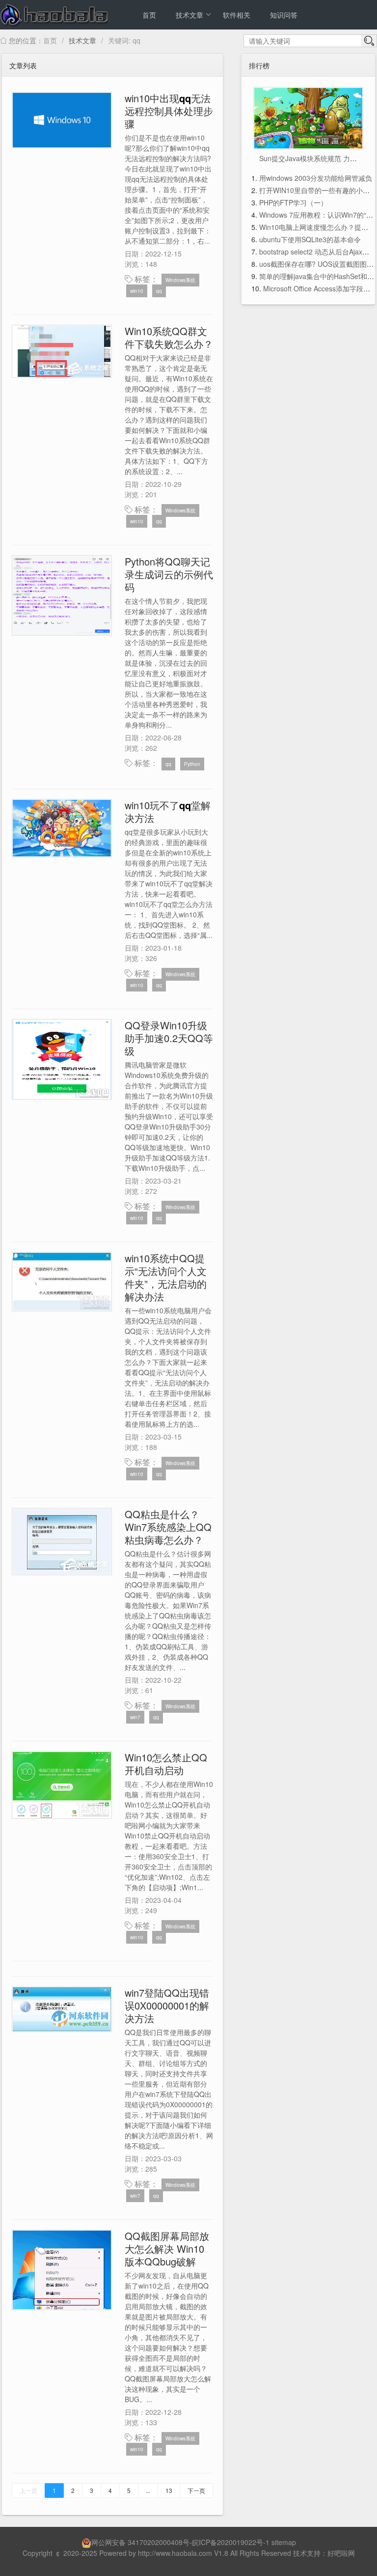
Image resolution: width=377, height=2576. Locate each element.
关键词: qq (124, 40)
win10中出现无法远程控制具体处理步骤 (169, 111)
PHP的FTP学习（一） (293, 202)
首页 (149, 15)
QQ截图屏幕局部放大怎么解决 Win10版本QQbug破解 (167, 2249)
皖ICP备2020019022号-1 (231, 2542)
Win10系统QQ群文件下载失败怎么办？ (169, 337)
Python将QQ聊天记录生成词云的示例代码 (169, 574)
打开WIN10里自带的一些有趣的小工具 (318, 190)
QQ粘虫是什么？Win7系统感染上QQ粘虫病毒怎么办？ (168, 1527)
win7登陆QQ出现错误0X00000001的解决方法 (167, 2005)
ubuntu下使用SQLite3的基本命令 (310, 239)
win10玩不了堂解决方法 (168, 811)
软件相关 (237, 15)
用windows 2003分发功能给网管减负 (316, 178)
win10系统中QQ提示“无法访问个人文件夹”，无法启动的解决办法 (166, 1277)
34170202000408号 (159, 2542)
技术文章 (189, 15)
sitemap (284, 2542)
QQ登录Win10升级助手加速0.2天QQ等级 (169, 1038)
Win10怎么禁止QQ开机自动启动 (166, 1764)
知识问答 (284, 15)
